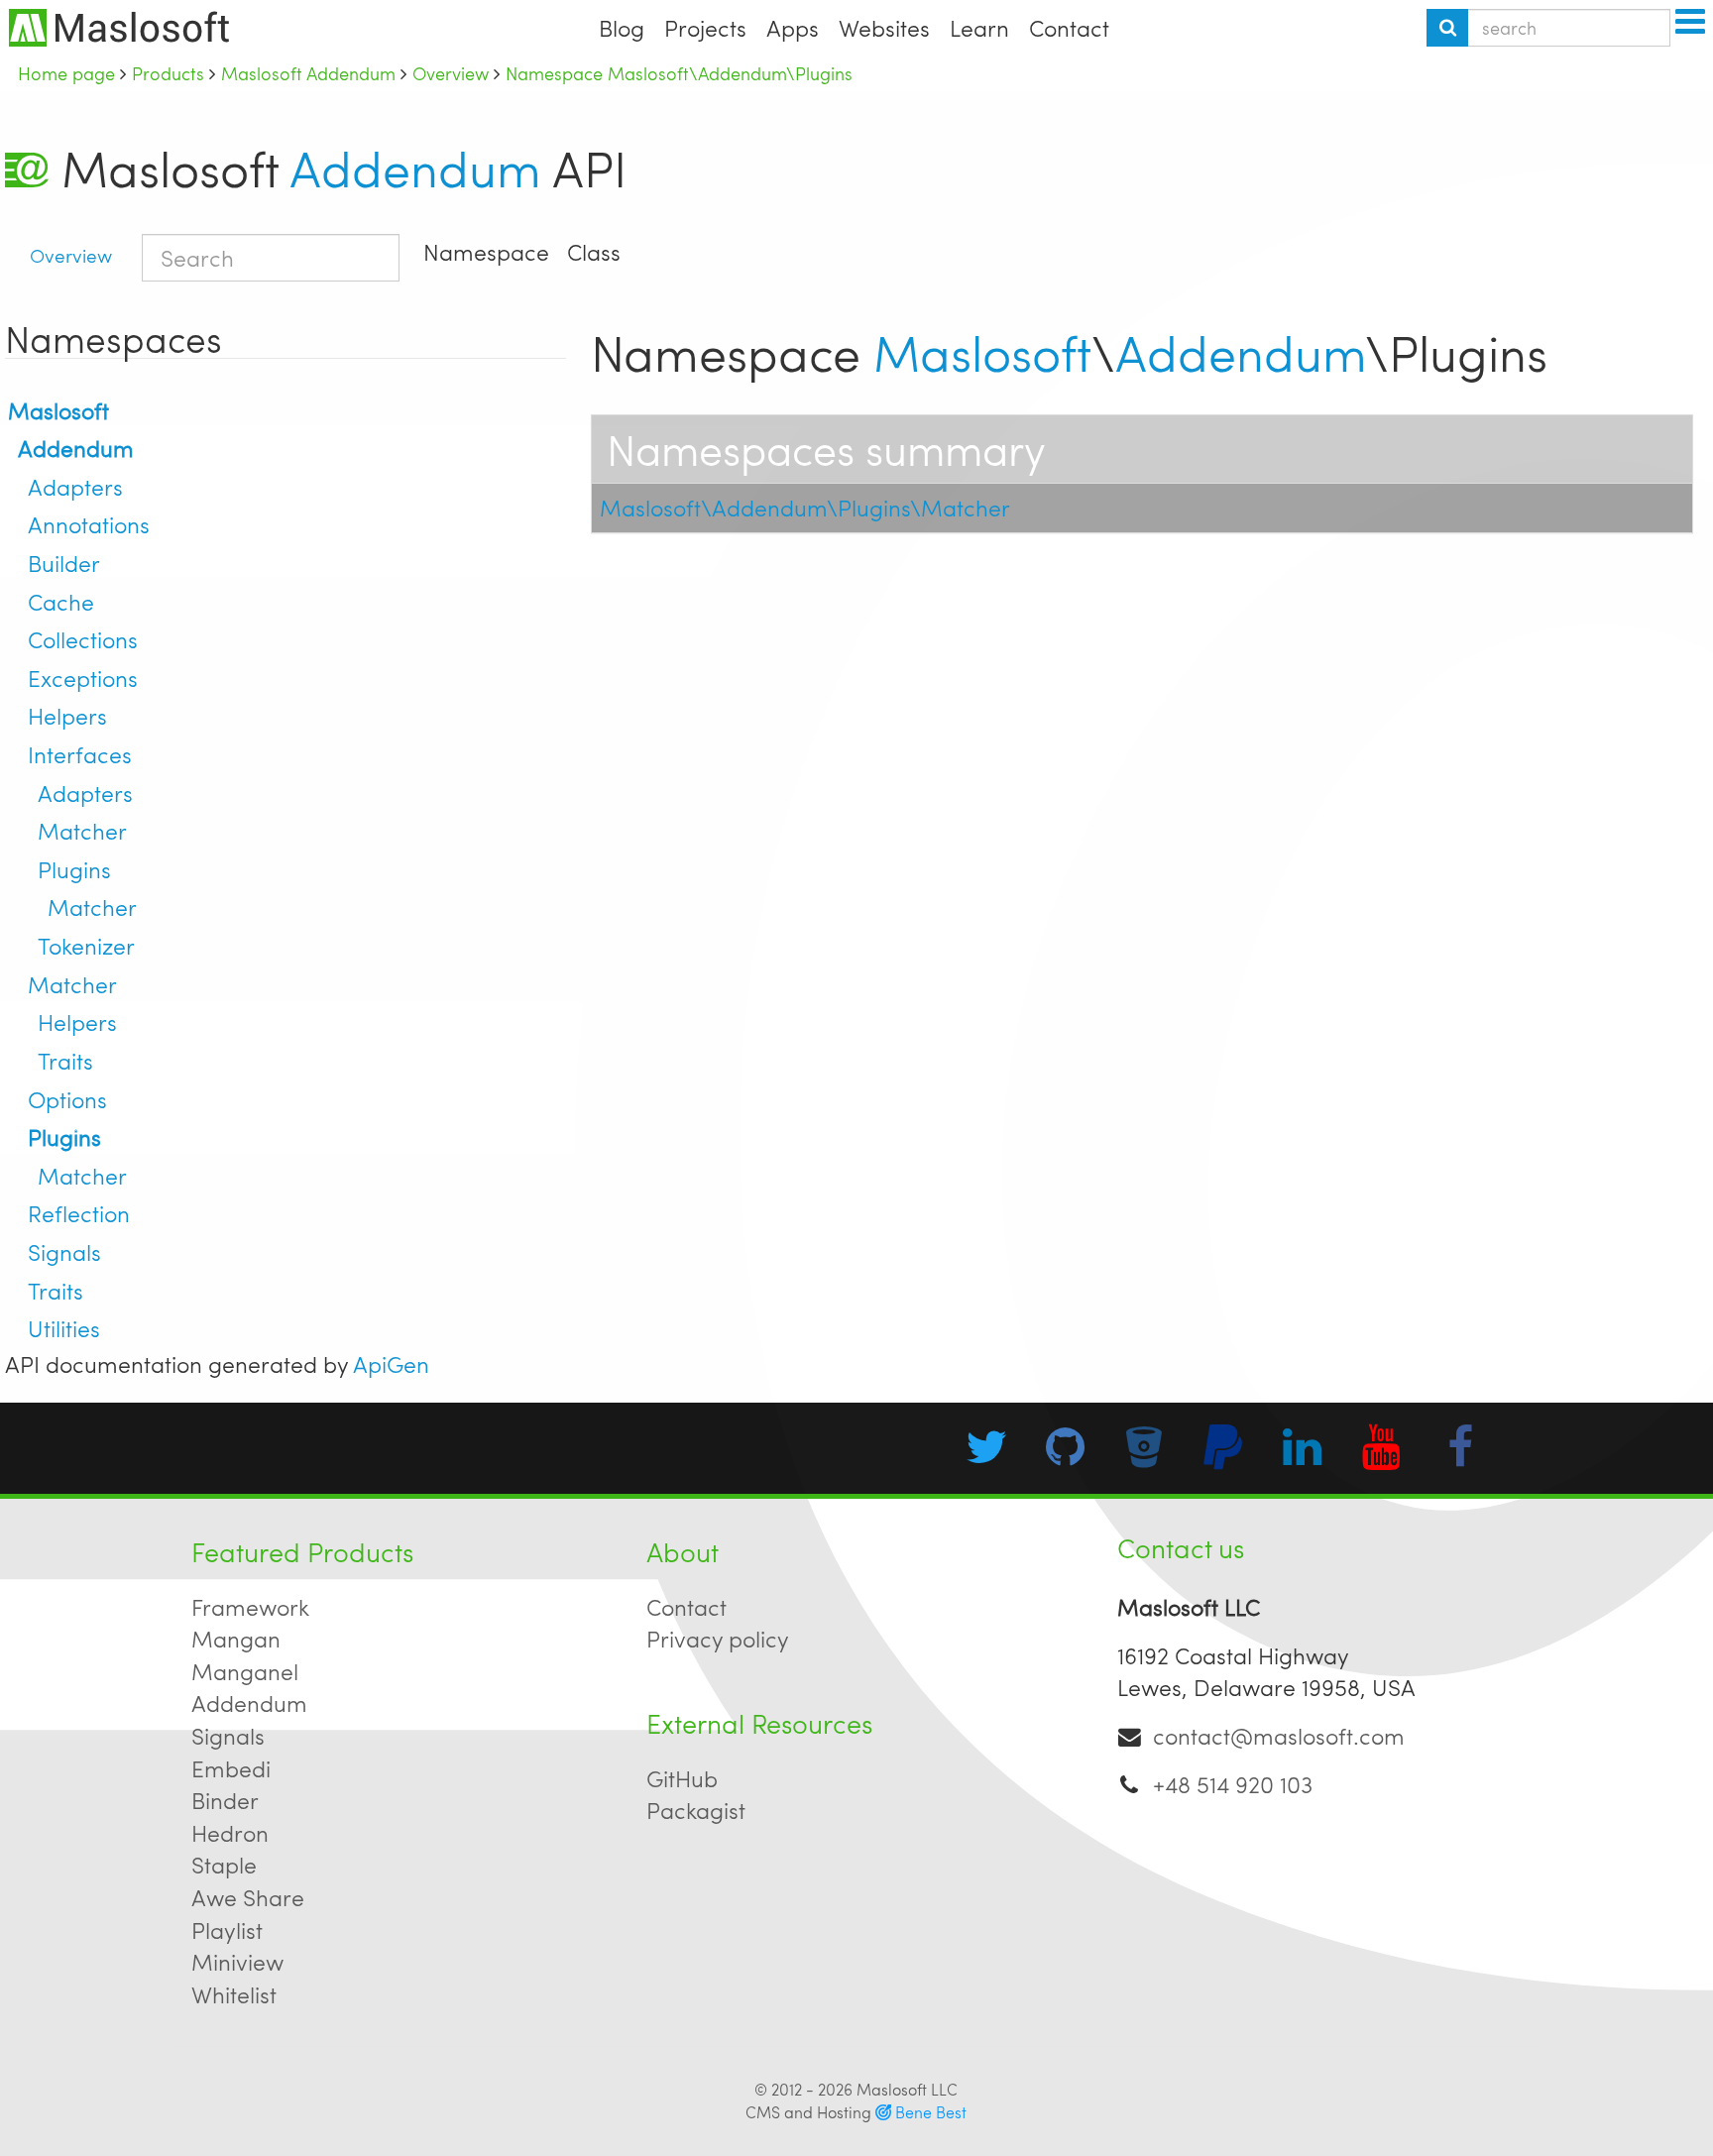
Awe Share (248, 1897)
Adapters (75, 486)
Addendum (415, 168)
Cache (61, 601)
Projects (705, 27)
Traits (65, 1060)
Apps (793, 27)
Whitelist (234, 1994)
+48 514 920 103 (1233, 1784)
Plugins (74, 869)
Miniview (237, 1961)
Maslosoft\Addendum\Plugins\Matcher (805, 507)
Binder (225, 1800)
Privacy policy (718, 1638)
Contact (1069, 27)
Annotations (89, 524)
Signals (64, 1251)
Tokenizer (86, 945)
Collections (83, 639)
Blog (622, 27)
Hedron (230, 1832)
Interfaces (80, 754)
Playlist (227, 1929)
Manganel (245, 1671)
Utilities (64, 1328)
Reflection (79, 1213)
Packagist (696, 1810)
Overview (71, 255)
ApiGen (391, 1363)
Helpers (67, 715)
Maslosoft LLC (907, 2089)
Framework (250, 1606)
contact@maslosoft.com (1279, 1735)
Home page (66, 73)
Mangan (236, 1638)
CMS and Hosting (856, 2112)
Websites (884, 27)
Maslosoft (58, 410)
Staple (224, 1864)
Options (67, 1099)
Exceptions (83, 678)
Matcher (82, 830)
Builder (64, 563)
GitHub (682, 1778)
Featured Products (302, 1551)
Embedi (231, 1768)
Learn (979, 27)
